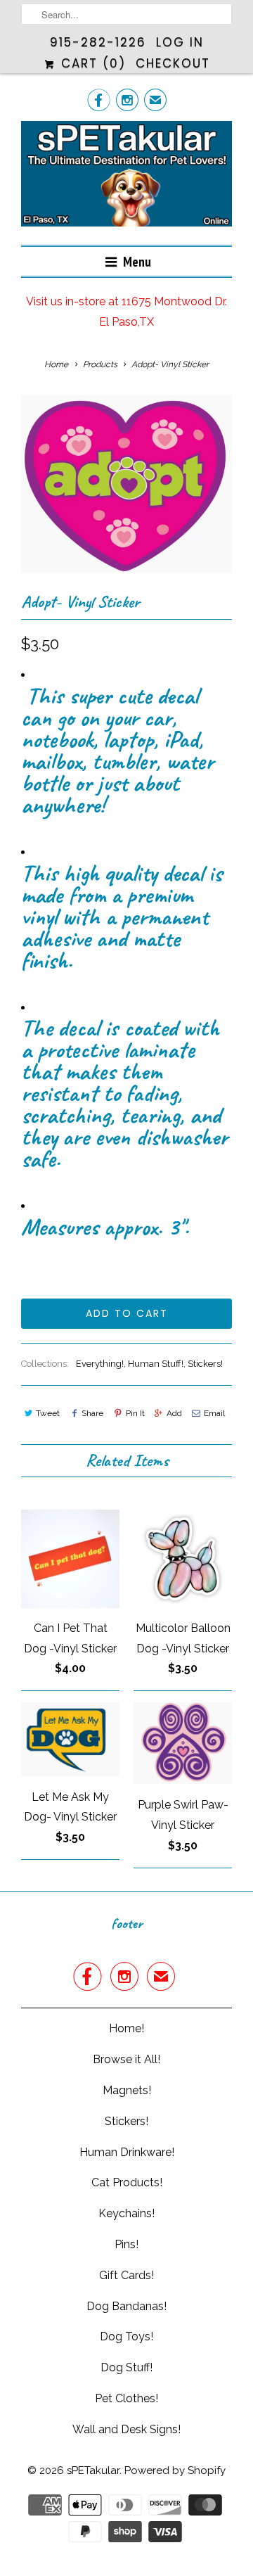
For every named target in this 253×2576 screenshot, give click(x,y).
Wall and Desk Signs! (126, 2429)
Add (174, 1413)
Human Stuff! (156, 1364)
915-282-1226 (98, 42)
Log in (180, 42)
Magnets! (127, 2090)
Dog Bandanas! (126, 2306)
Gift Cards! (126, 2275)
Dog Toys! (126, 2336)
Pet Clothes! (126, 2398)
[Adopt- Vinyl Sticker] (126, 484)
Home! (126, 2028)
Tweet (48, 1413)
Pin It (135, 1413)
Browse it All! (126, 2059)
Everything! (100, 1364)
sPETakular (93, 2470)
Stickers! (205, 1364)
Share (92, 1413)
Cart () (91, 63)
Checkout (173, 63)
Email (214, 1413)
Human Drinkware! (127, 2152)
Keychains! (126, 2213)
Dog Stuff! (126, 2367)
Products (100, 364)
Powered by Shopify (175, 2470)
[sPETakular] (126, 178)
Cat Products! (127, 2182)
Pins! (126, 2244)
